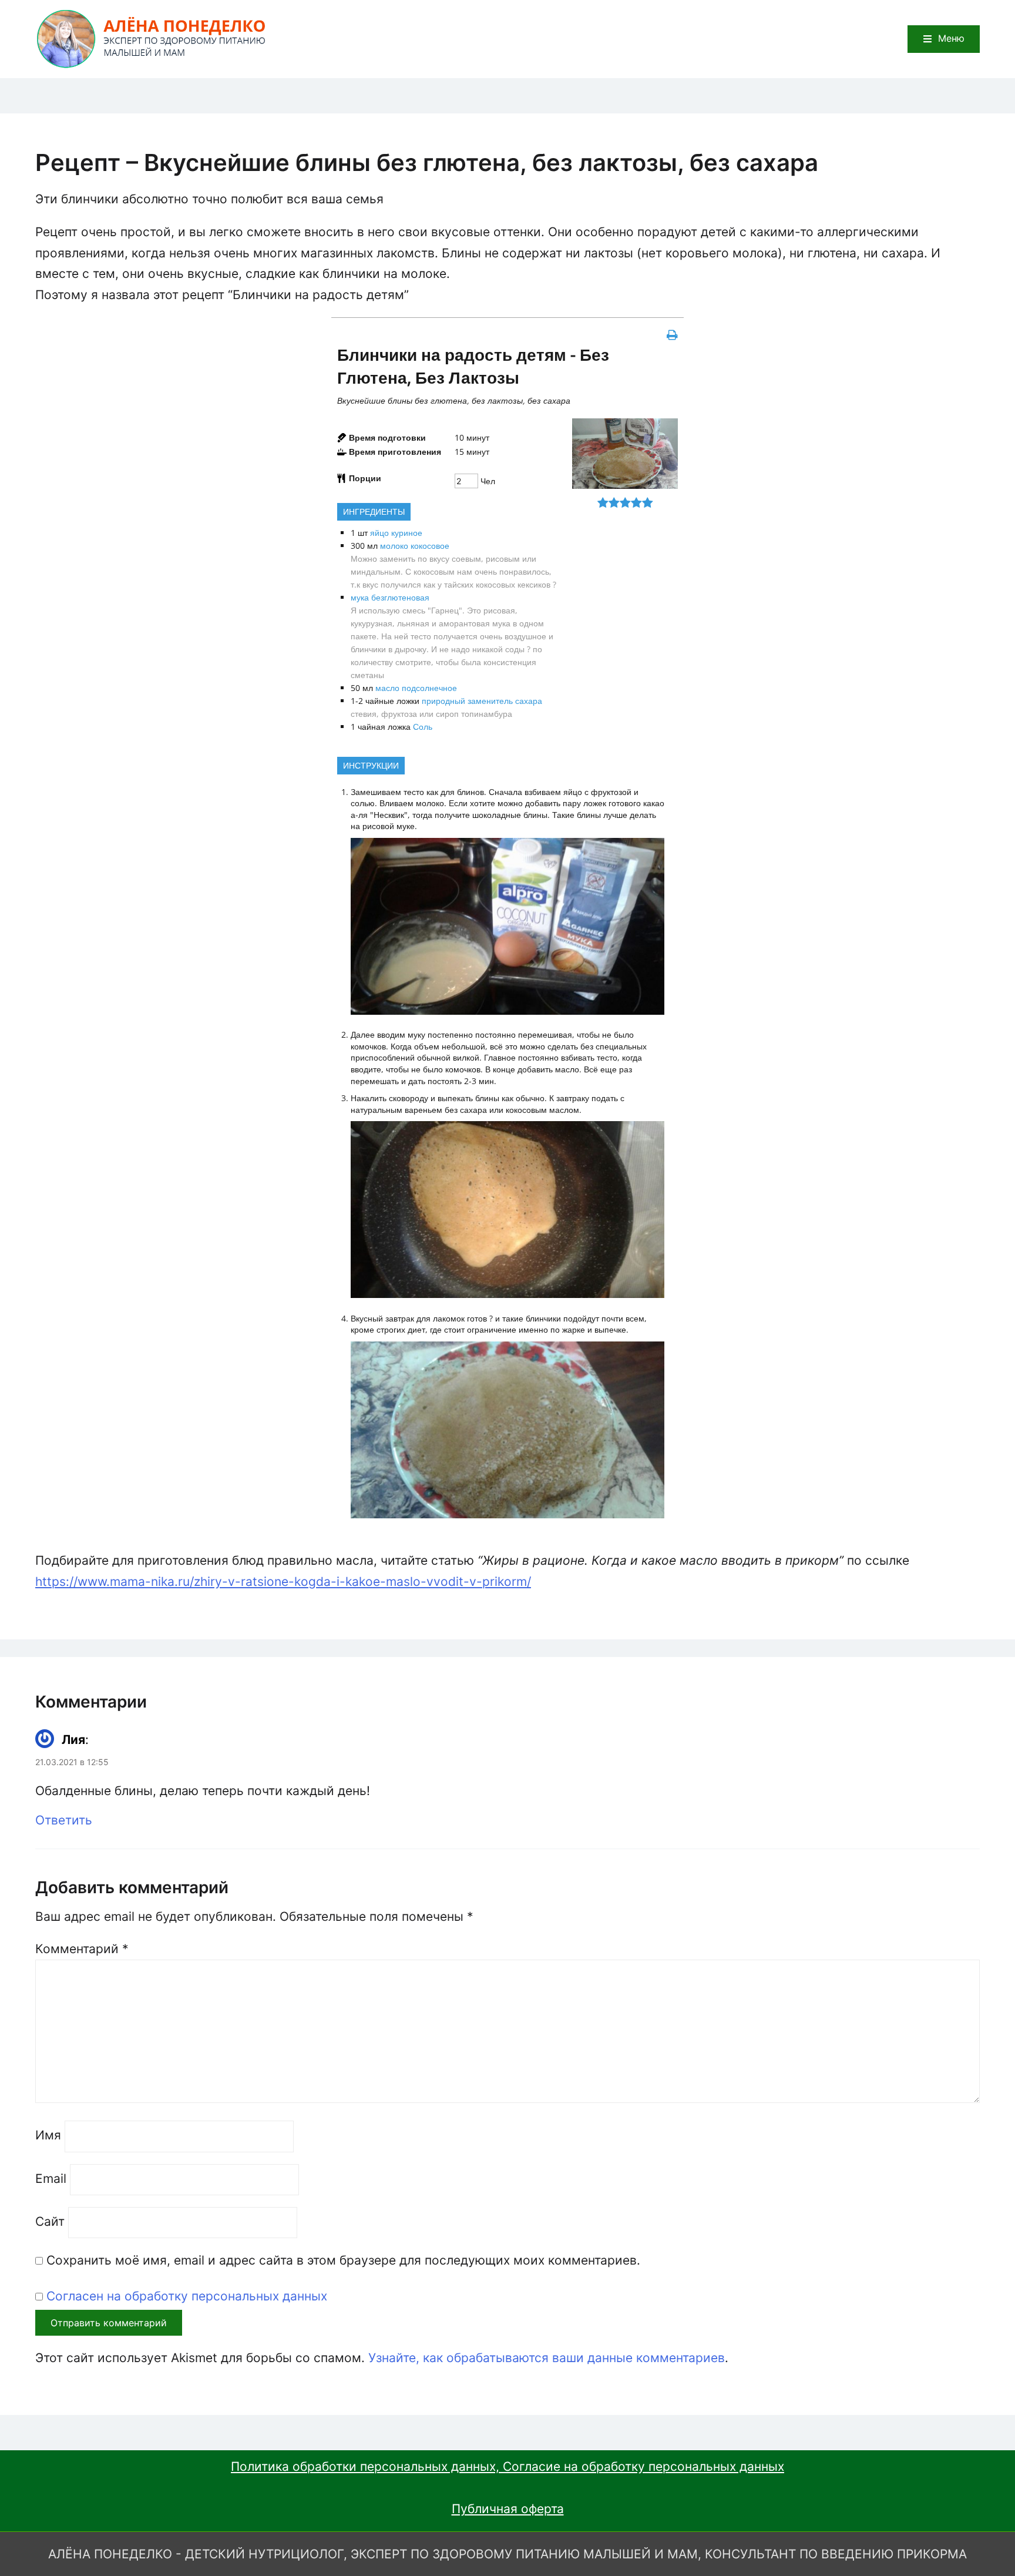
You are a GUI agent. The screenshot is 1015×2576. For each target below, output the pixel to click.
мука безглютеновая (390, 597)
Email (51, 2178)
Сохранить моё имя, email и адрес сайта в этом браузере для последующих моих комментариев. (343, 2260)
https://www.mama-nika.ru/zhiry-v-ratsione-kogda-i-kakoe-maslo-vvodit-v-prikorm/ (283, 1582)
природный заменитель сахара (482, 701)
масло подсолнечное (416, 688)
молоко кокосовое (415, 546)
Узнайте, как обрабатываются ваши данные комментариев (547, 2358)
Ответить (64, 1821)
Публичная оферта (508, 2509)
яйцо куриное (396, 533)
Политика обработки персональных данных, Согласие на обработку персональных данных (508, 2466)
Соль (423, 727)
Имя (48, 2135)
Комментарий (82, 1949)
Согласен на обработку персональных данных (187, 2296)
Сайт (50, 2221)
